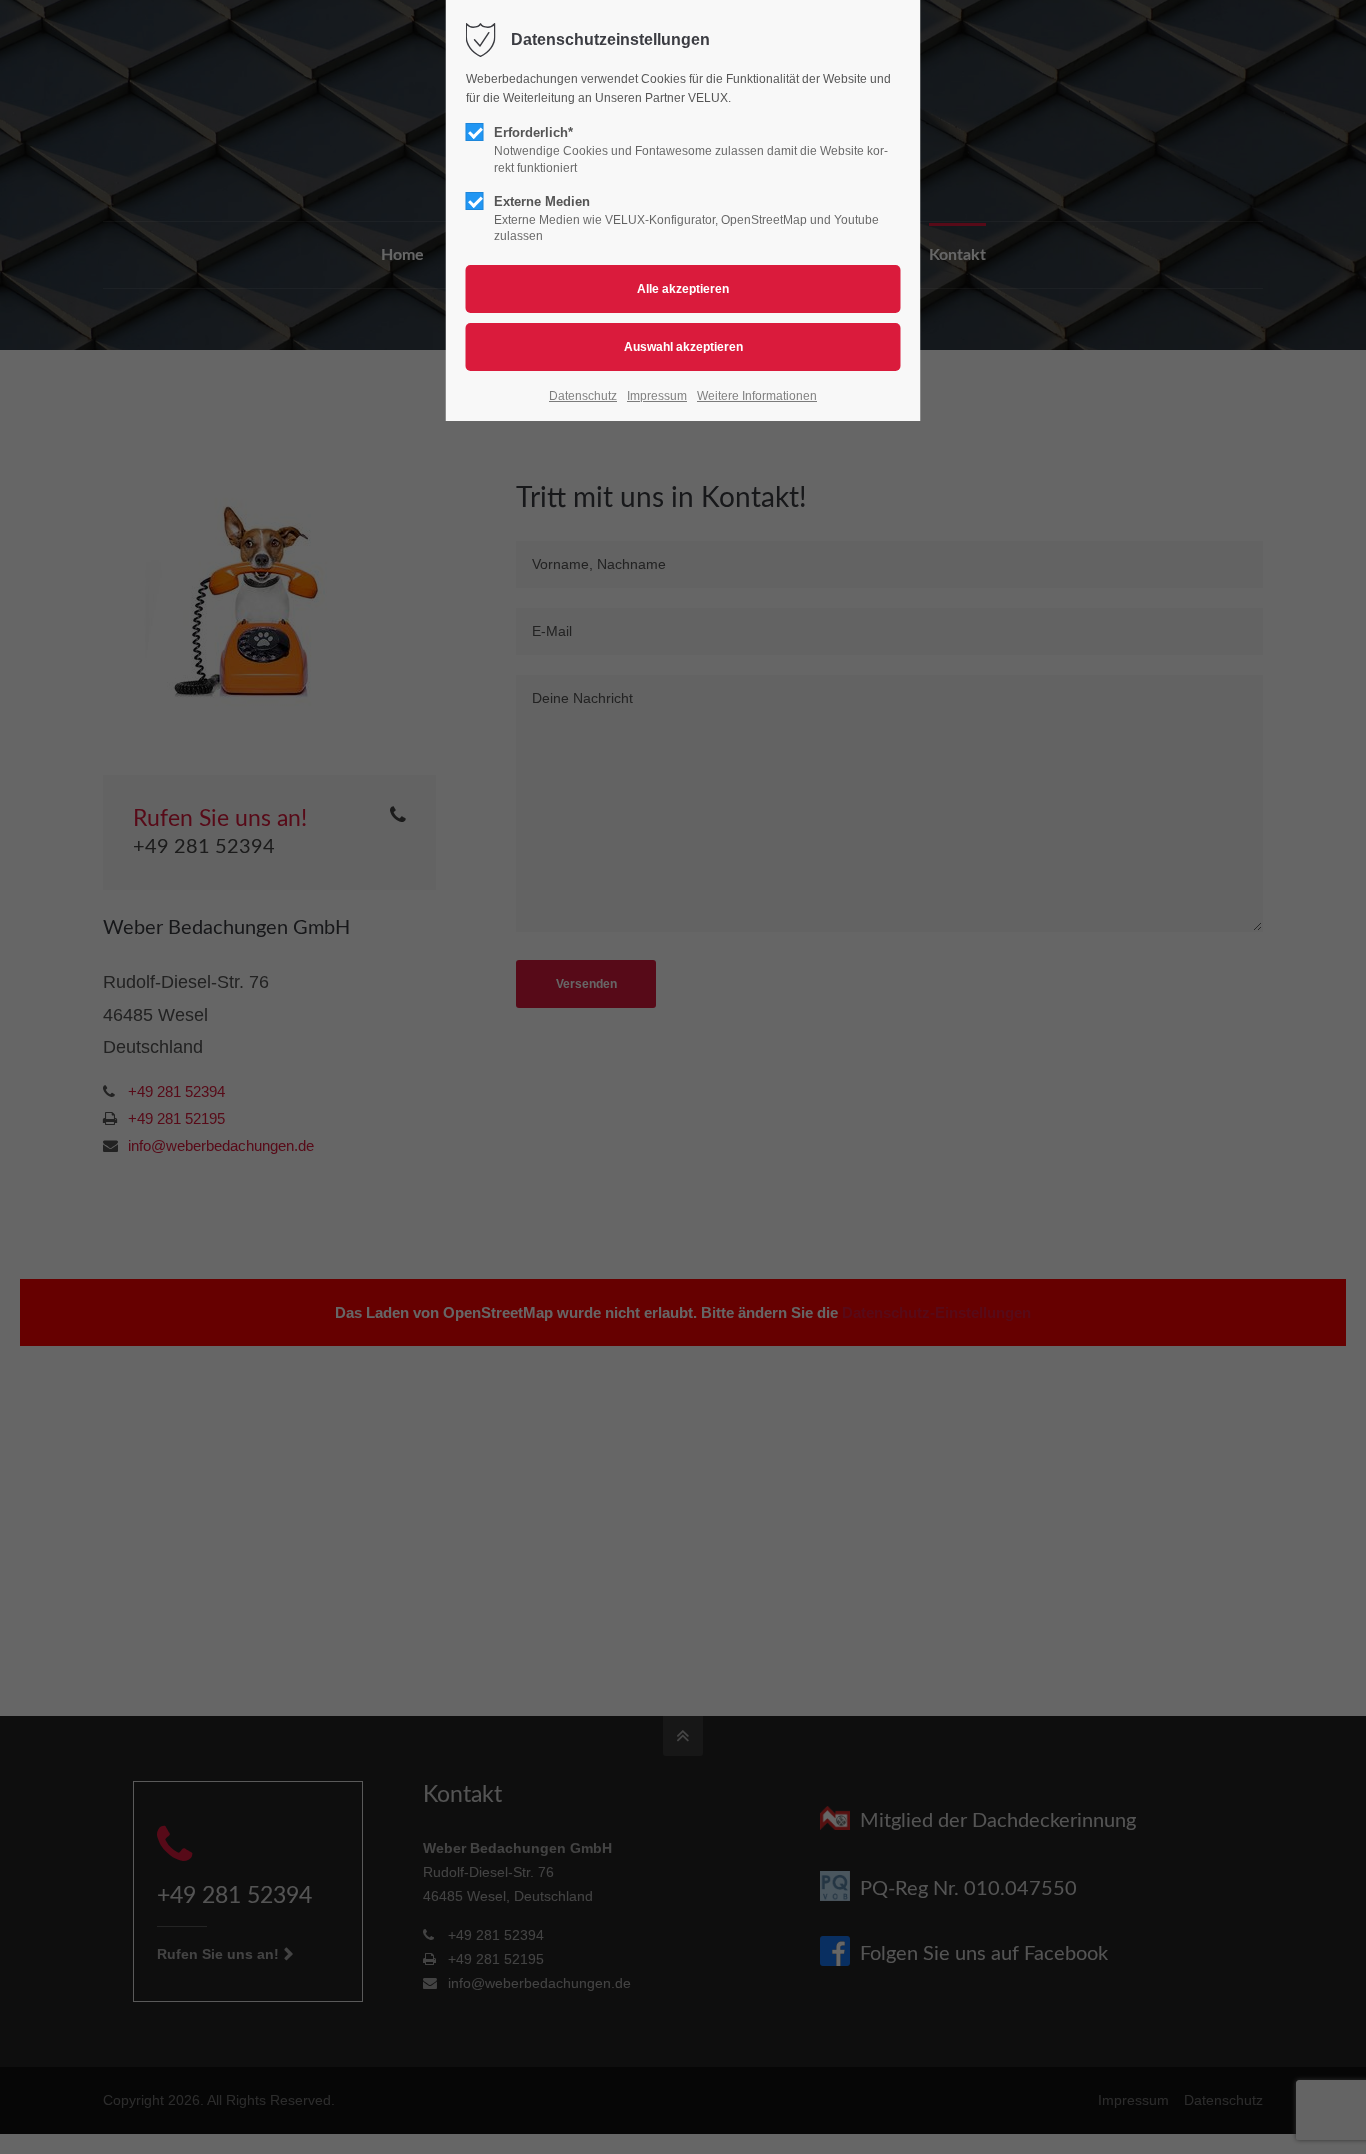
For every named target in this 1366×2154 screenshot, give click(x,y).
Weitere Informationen (757, 396)
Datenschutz (583, 396)
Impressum (657, 396)
